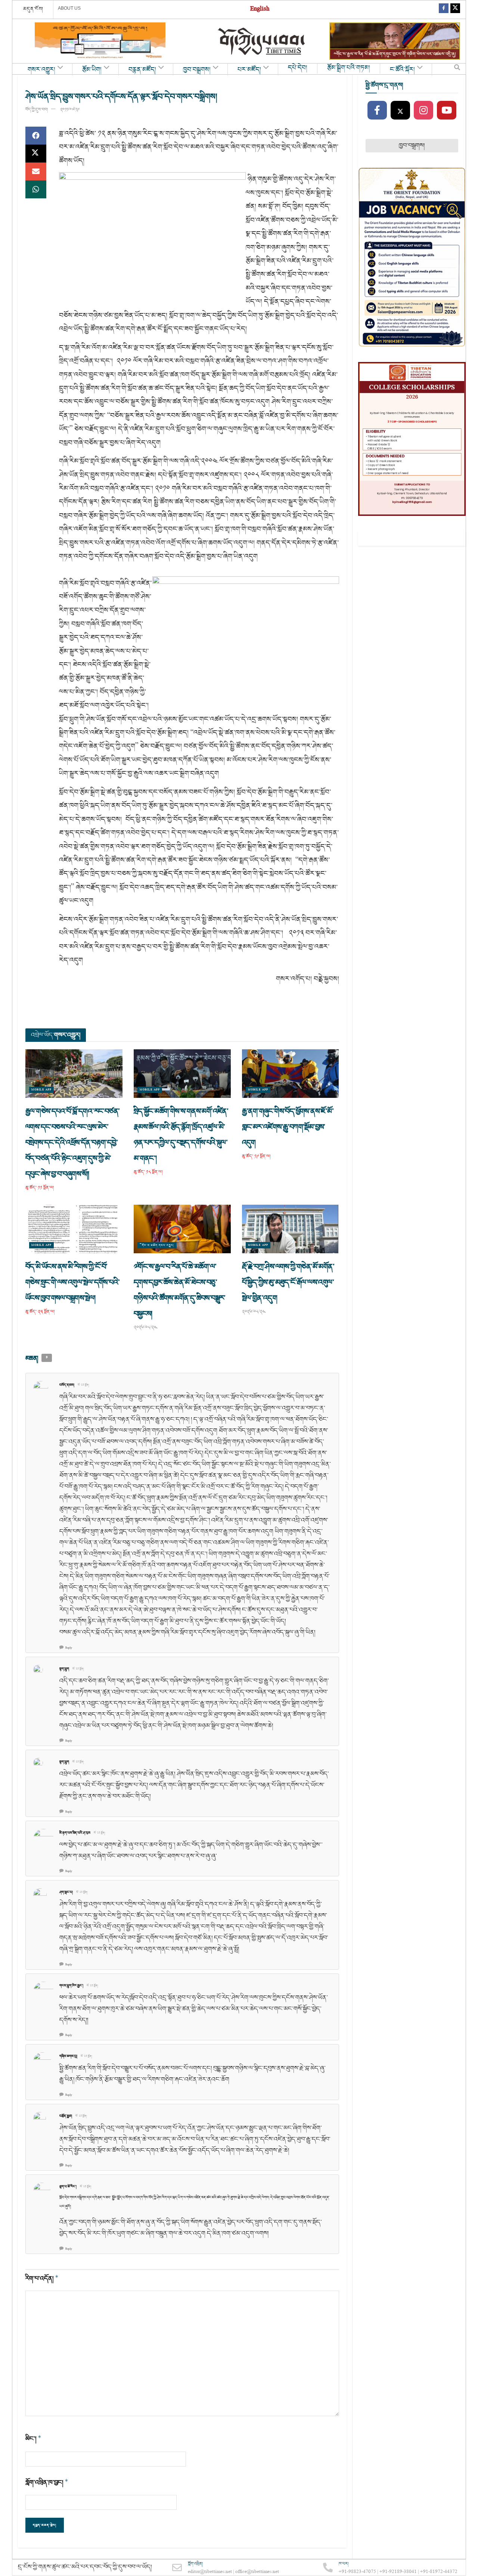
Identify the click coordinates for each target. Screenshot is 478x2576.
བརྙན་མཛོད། (142, 70)
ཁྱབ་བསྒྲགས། (197, 70)
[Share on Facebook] (36, 136)
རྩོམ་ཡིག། (92, 70)
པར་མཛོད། (249, 70)
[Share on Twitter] (36, 154)
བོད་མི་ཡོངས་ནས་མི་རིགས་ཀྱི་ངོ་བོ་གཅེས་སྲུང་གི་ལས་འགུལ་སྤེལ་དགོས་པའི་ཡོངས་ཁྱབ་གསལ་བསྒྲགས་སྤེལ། (72, 1282)
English (260, 10)
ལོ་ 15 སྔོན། (83, 1385)
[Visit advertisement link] (100, 41)
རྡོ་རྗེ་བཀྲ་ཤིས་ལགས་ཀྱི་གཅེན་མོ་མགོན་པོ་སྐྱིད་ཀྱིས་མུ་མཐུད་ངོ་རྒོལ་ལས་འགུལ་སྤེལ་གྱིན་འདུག (288, 1282)
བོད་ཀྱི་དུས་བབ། (37, 110)
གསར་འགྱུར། (41, 70)
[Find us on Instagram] (423, 111)
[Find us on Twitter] (455, 10)
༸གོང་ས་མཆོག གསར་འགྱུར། (157, 1245)
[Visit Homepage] (262, 41)
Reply (69, 1648)
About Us (69, 8)
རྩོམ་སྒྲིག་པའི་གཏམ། (349, 68)
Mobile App (41, 1090)
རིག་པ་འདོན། (42, 2278)
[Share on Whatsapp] (36, 189)
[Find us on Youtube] (447, 111)
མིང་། (33, 2439)
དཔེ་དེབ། (298, 68)
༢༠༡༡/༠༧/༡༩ (70, 110)
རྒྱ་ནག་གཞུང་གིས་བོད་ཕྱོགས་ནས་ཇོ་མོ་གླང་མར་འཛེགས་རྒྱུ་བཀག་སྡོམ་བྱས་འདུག (288, 1127)
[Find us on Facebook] (444, 10)
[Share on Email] (36, 171)
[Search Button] (457, 69)
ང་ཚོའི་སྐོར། (402, 70)
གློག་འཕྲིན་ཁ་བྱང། (47, 2482)
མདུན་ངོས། (33, 9)
